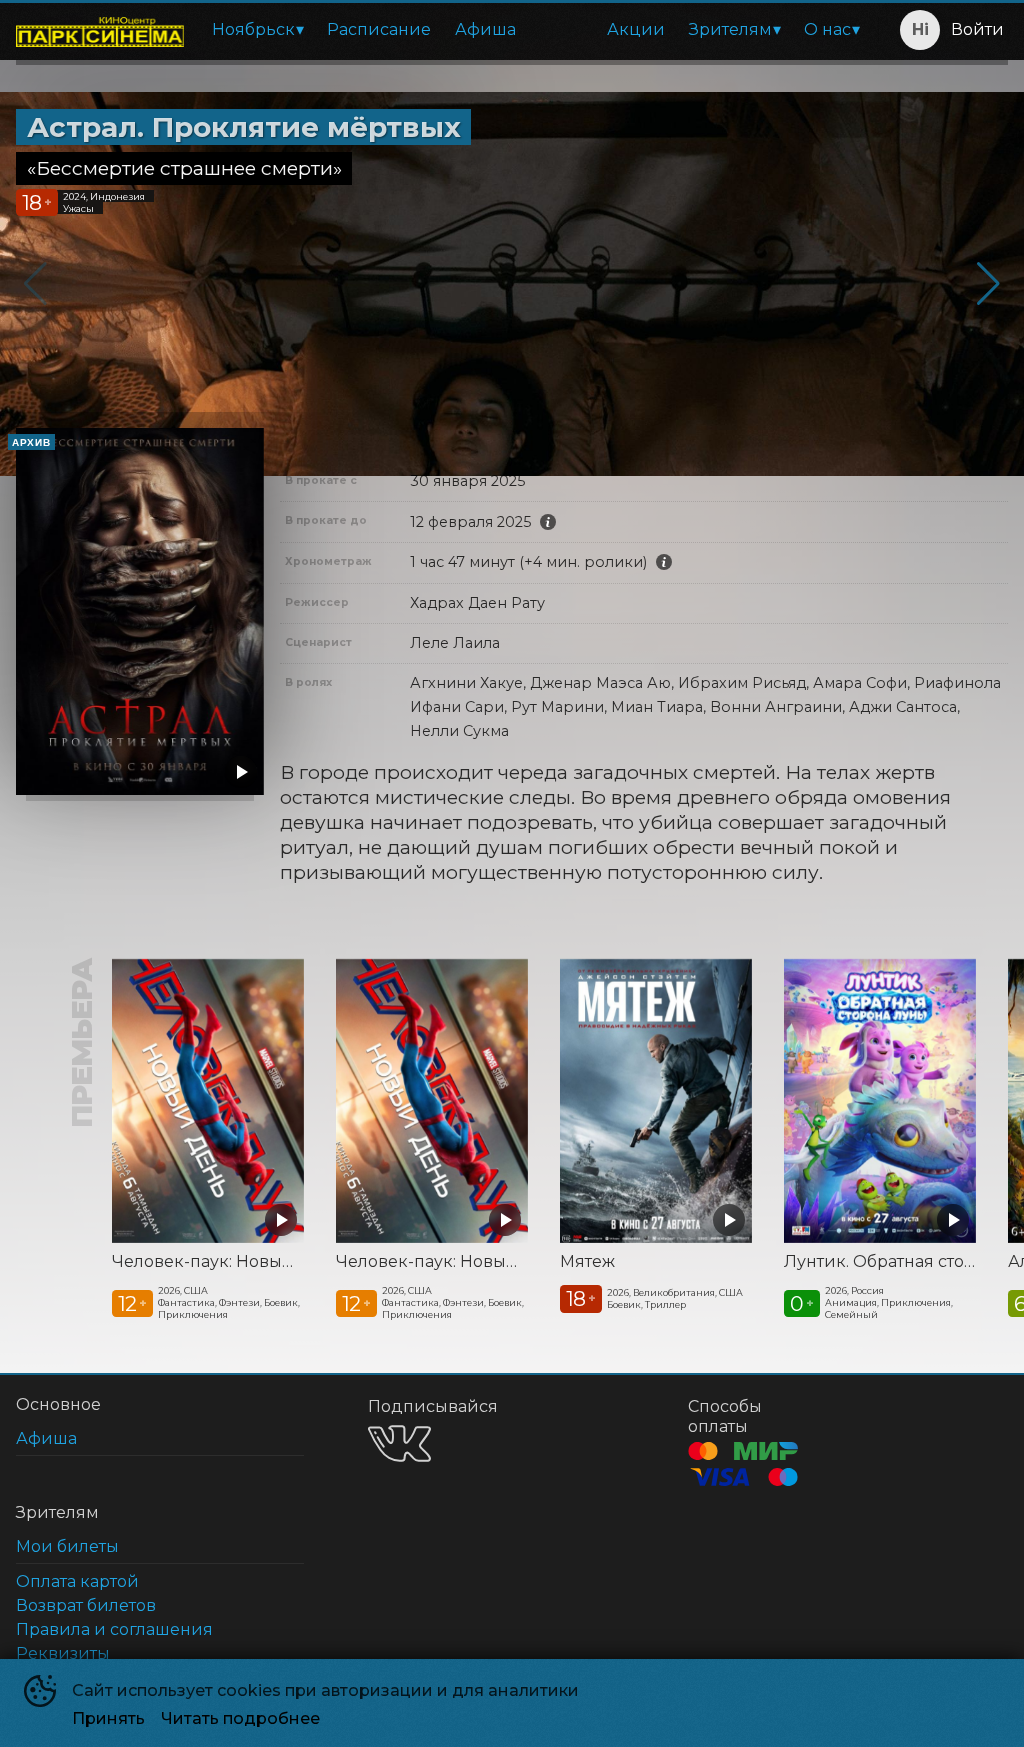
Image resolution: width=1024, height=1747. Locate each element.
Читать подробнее (240, 1718)
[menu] (535, 30)
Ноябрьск (253, 29)
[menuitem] (257, 30)
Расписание (379, 29)
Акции (636, 29)
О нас (827, 29)
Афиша (485, 29)
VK (399, 1443)
